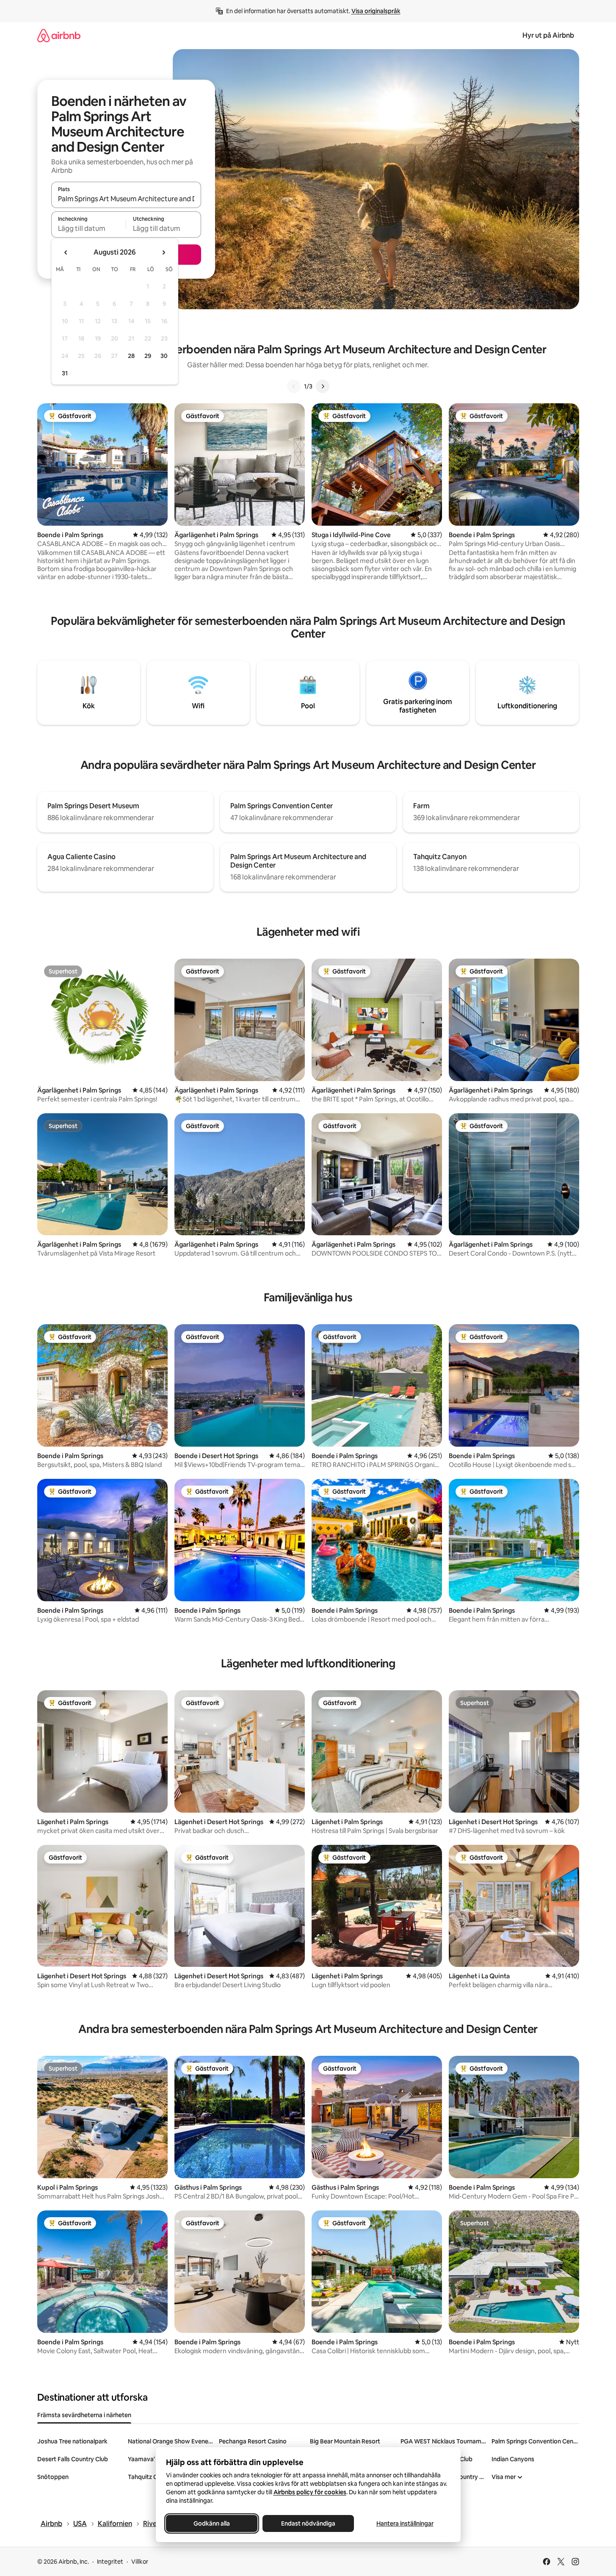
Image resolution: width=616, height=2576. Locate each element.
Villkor (140, 2562)
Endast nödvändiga (308, 2523)
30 (164, 356)
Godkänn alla (212, 2523)
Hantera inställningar (405, 2523)
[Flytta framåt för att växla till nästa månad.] (163, 252)
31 (65, 373)
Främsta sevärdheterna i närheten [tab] (84, 2415)
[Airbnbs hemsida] (59, 35)
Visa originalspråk (376, 11)
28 (131, 356)
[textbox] (89, 228)
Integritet (110, 2562)
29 (148, 356)
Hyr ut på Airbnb (548, 35)
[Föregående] (294, 386)
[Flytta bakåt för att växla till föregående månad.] (66, 252)
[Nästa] (323, 386)
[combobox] (126, 199)
